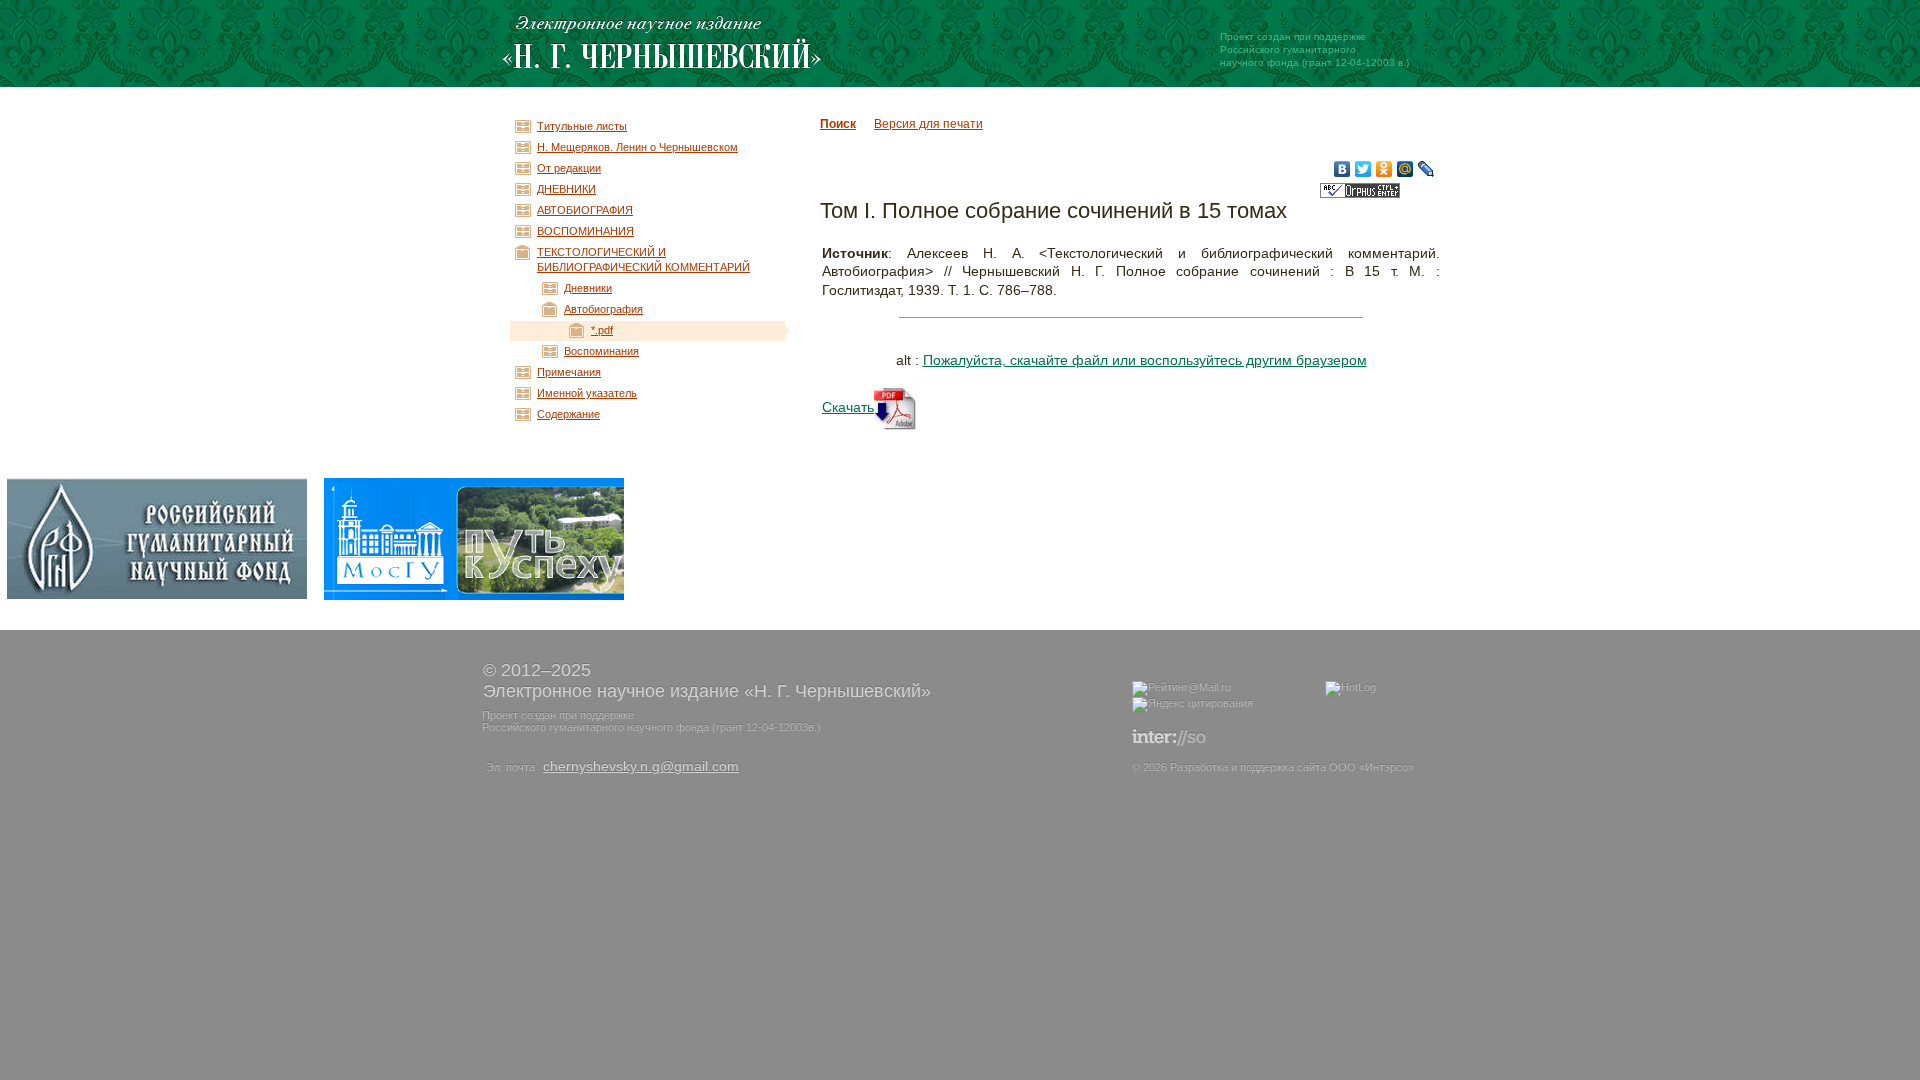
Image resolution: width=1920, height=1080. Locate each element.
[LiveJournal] (1426, 169)
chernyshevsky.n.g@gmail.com (641, 766)
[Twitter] (1363, 169)
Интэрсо (1386, 767)
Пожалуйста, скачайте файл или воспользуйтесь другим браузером (1145, 360)
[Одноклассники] (1384, 169)
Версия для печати (928, 124)
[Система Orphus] (1360, 194)
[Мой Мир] (1405, 169)
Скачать (848, 407)
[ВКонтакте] (1342, 169)
